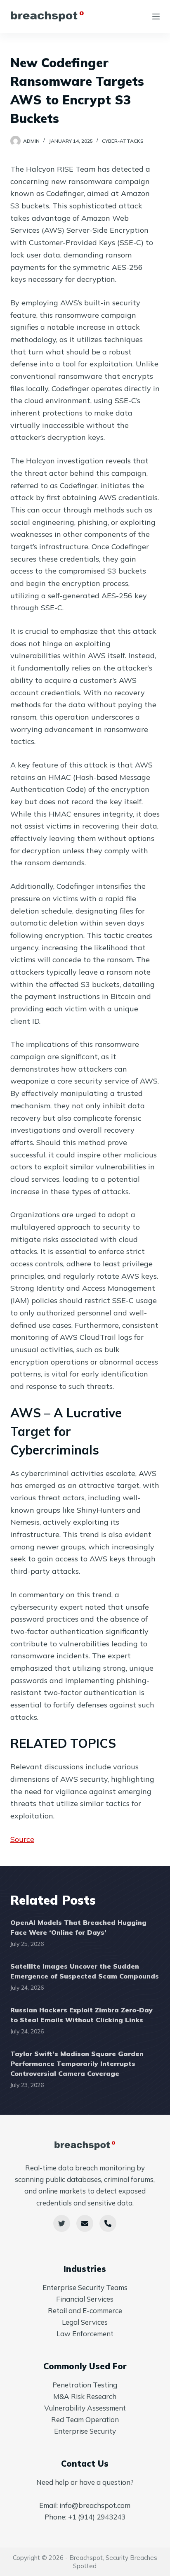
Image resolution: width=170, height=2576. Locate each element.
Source (22, 1839)
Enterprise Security (85, 2431)
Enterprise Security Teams (85, 2287)
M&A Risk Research (85, 2396)
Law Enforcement (85, 2334)
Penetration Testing (85, 2385)
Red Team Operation (85, 2419)
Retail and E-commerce (85, 2310)
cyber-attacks (123, 141)
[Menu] (156, 17)
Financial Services (85, 2299)
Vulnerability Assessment (85, 2408)
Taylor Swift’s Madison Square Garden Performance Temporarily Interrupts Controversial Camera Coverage (77, 2064)
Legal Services (85, 2322)
